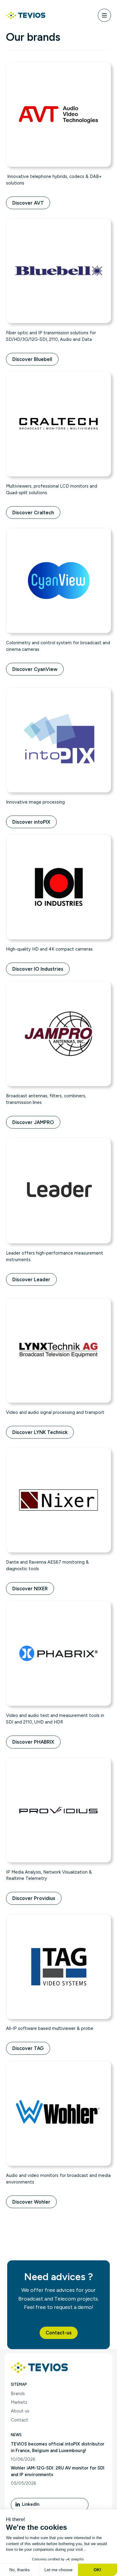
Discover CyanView (35, 669)
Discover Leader (31, 1279)
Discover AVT (28, 203)
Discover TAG (28, 2048)
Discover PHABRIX (33, 1742)
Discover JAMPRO (33, 1122)
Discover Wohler (31, 2202)
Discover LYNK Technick (40, 1432)
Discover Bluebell (32, 359)
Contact (19, 2420)
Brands (18, 2394)
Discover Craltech (33, 512)
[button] (59, 2333)
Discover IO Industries (38, 969)
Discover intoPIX (31, 822)
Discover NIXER (30, 1589)
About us (20, 2411)
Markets (19, 2402)
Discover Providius (34, 1898)
